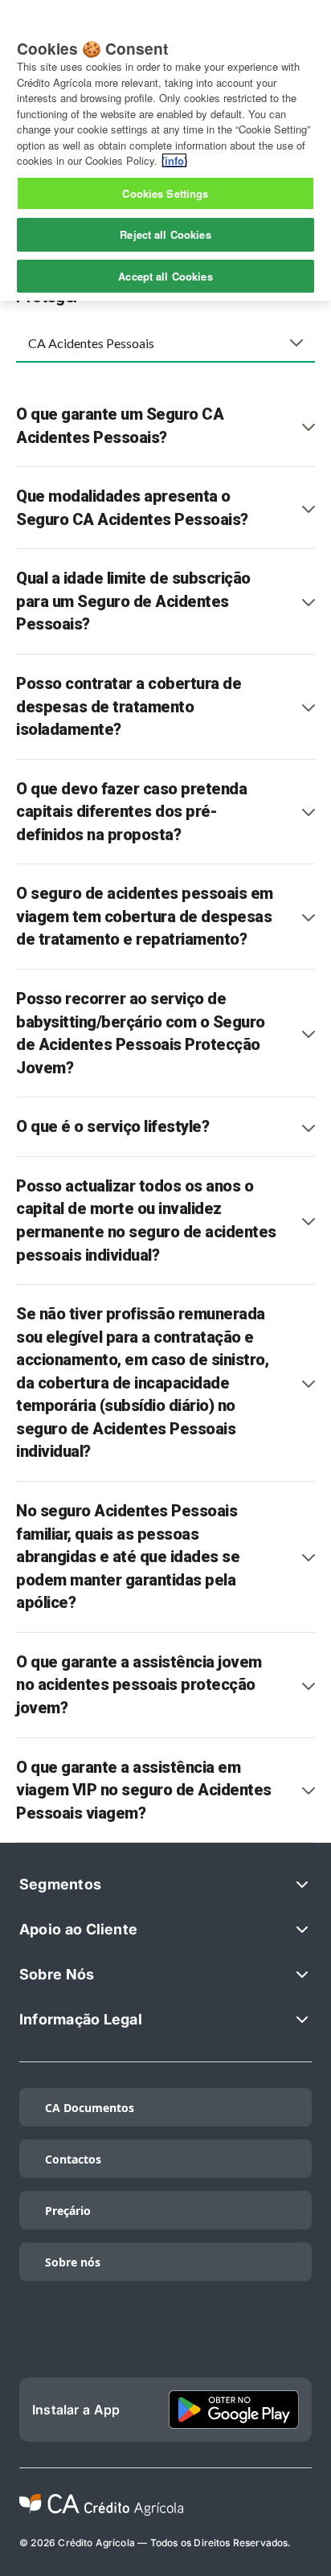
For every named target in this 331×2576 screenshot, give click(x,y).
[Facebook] (229, 2339)
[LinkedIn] (102, 2339)
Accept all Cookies (165, 276)
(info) (174, 160)
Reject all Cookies (165, 234)
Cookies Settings (165, 193)
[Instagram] (165, 2339)
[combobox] (165, 343)
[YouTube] (292, 2339)
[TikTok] (39, 2339)
